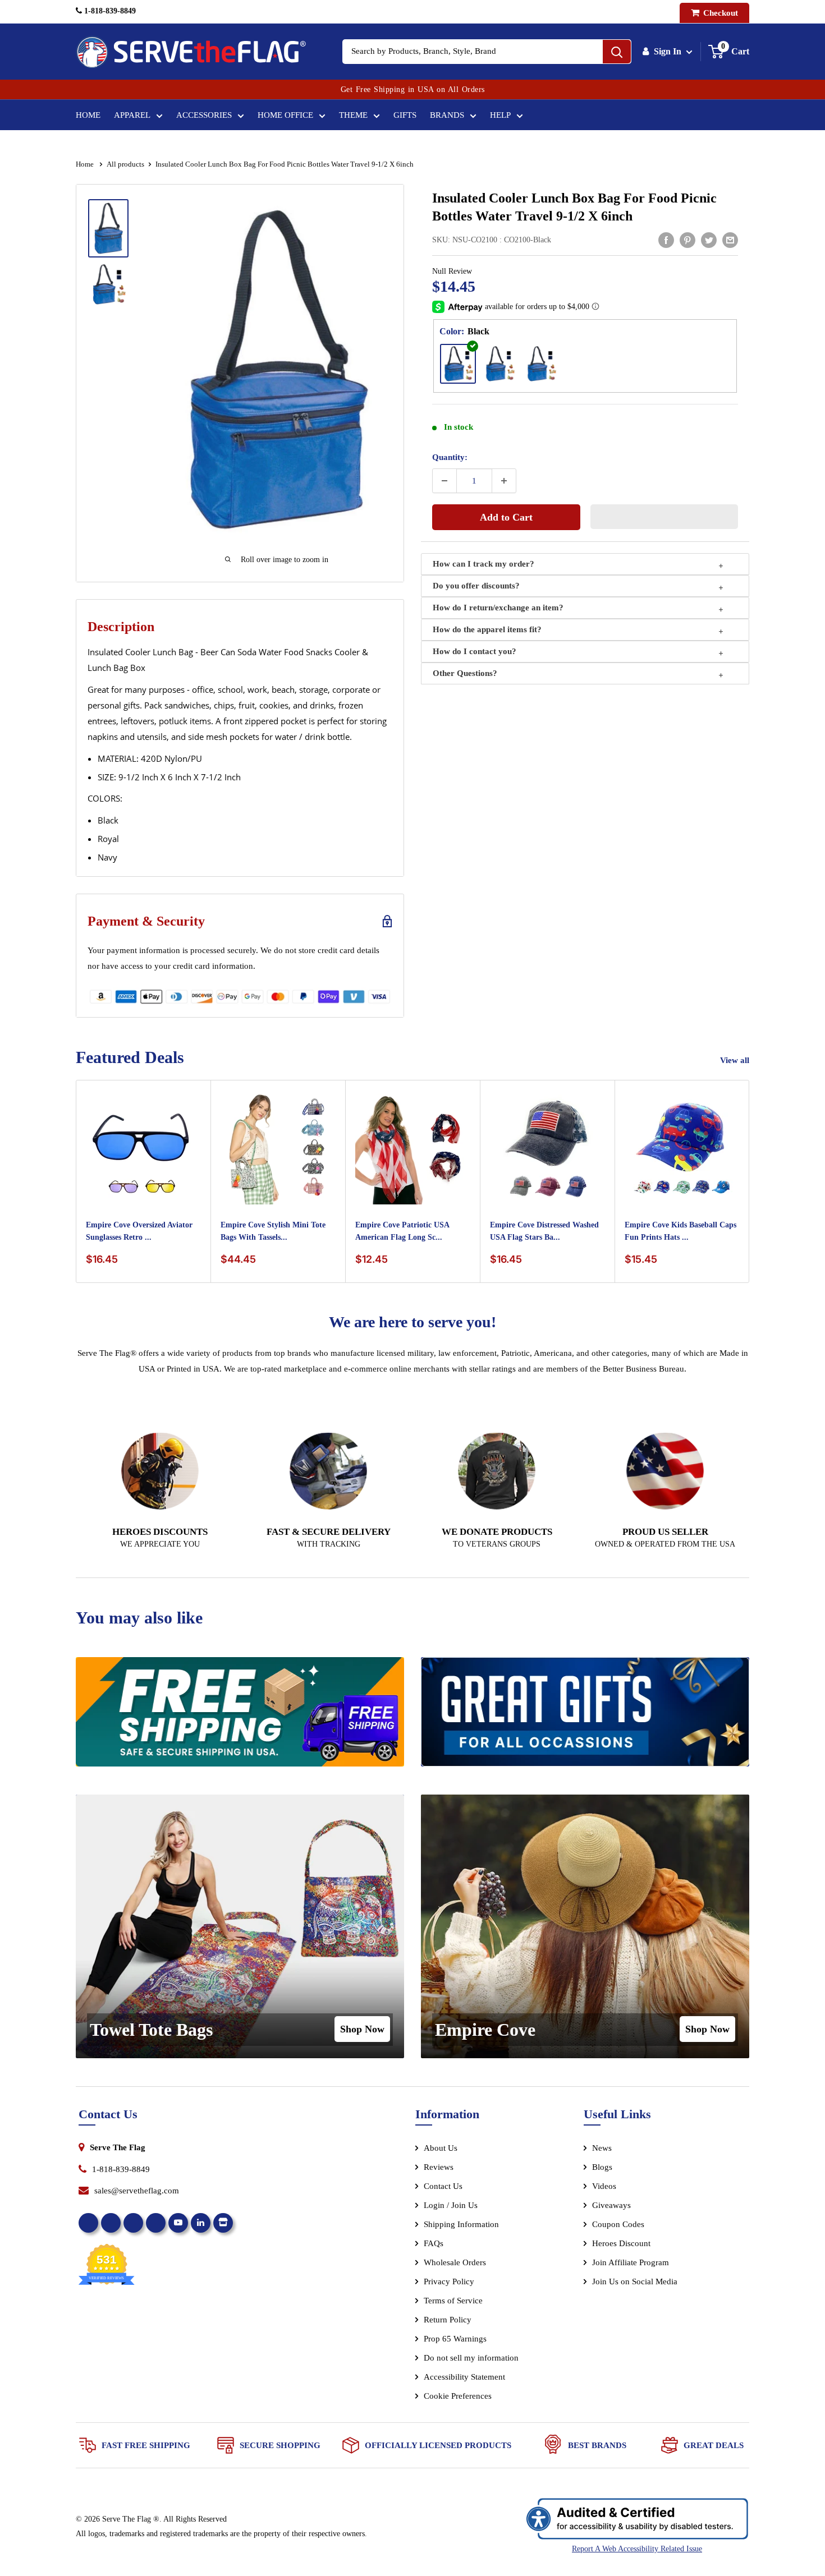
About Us (441, 2148)
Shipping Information (461, 2224)
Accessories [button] (204, 115)
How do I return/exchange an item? (498, 608)
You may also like (139, 1618)
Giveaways (611, 2205)
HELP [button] (500, 115)
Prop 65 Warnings (455, 2339)
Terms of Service (453, 2301)
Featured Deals (130, 1057)
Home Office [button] (285, 115)
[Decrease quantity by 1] (444, 481)
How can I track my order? (483, 564)
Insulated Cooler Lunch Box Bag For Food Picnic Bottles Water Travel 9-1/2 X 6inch (574, 207)
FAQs (434, 2243)
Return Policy (448, 2320)
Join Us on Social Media (635, 2281)
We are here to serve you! (412, 1322)
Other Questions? (465, 673)
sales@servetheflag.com (137, 2191)
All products (125, 164)
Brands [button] (447, 115)
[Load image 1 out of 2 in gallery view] (108, 228)
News (602, 2148)
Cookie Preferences (458, 2396)
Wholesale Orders (455, 2262)
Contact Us (443, 2186)
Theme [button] (353, 115)
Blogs (602, 2167)
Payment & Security (146, 921)
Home (88, 115)
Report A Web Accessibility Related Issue (637, 2549)
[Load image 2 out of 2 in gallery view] (108, 284)
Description (121, 627)
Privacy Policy (449, 2281)
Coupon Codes (618, 2224)
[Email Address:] (730, 240)
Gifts (405, 115)
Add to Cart (506, 517)
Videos (604, 2186)
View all (736, 1060)
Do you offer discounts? (476, 586)
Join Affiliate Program (646, 2265)
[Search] (617, 52)
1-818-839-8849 (109, 11)
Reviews (439, 2167)
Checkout (719, 13)
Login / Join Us (451, 2205)
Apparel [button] (132, 115)
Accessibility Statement (464, 2377)
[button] (664, 517)
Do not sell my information (471, 2358)
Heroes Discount (621, 2243)
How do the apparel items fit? (487, 629)
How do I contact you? (475, 651)
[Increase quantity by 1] (504, 481)
